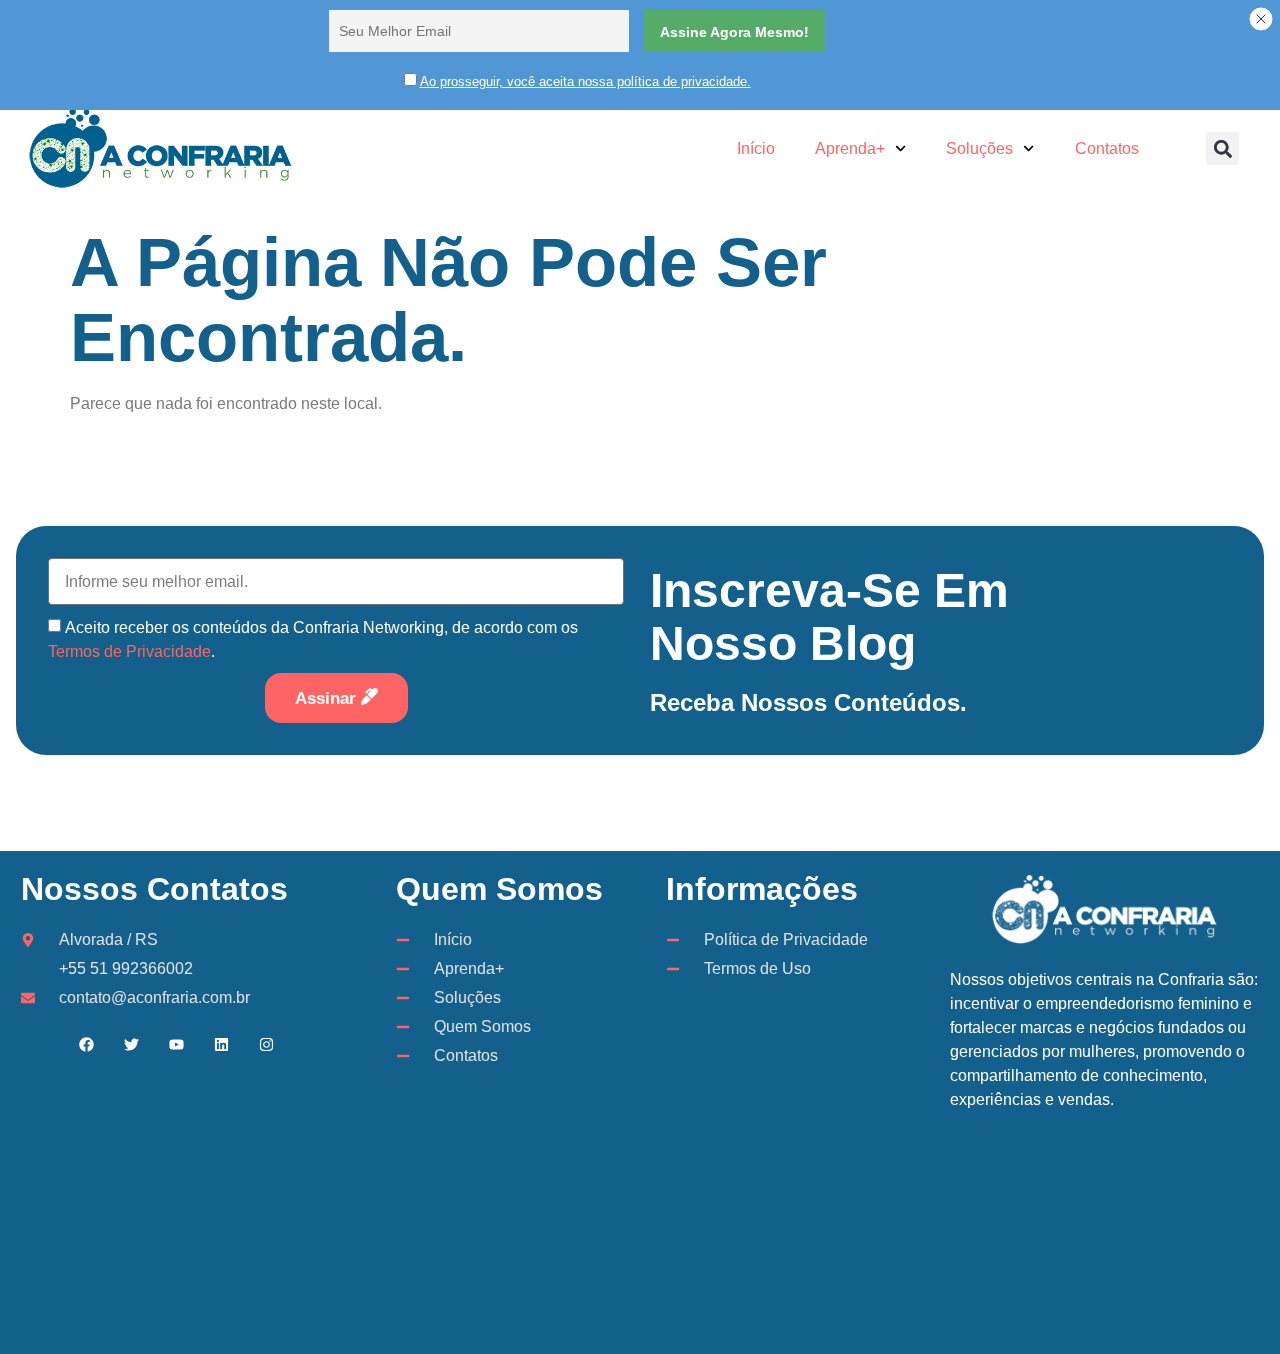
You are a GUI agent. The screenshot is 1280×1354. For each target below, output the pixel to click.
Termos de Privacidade (129, 651)
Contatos (1107, 148)
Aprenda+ (850, 148)
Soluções (979, 148)
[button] (1222, 148)
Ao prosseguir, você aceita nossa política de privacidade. (585, 81)
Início (756, 148)
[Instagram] (267, 1045)
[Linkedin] (222, 1045)
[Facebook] (87, 1045)
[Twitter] (132, 1045)
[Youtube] (177, 1045)
